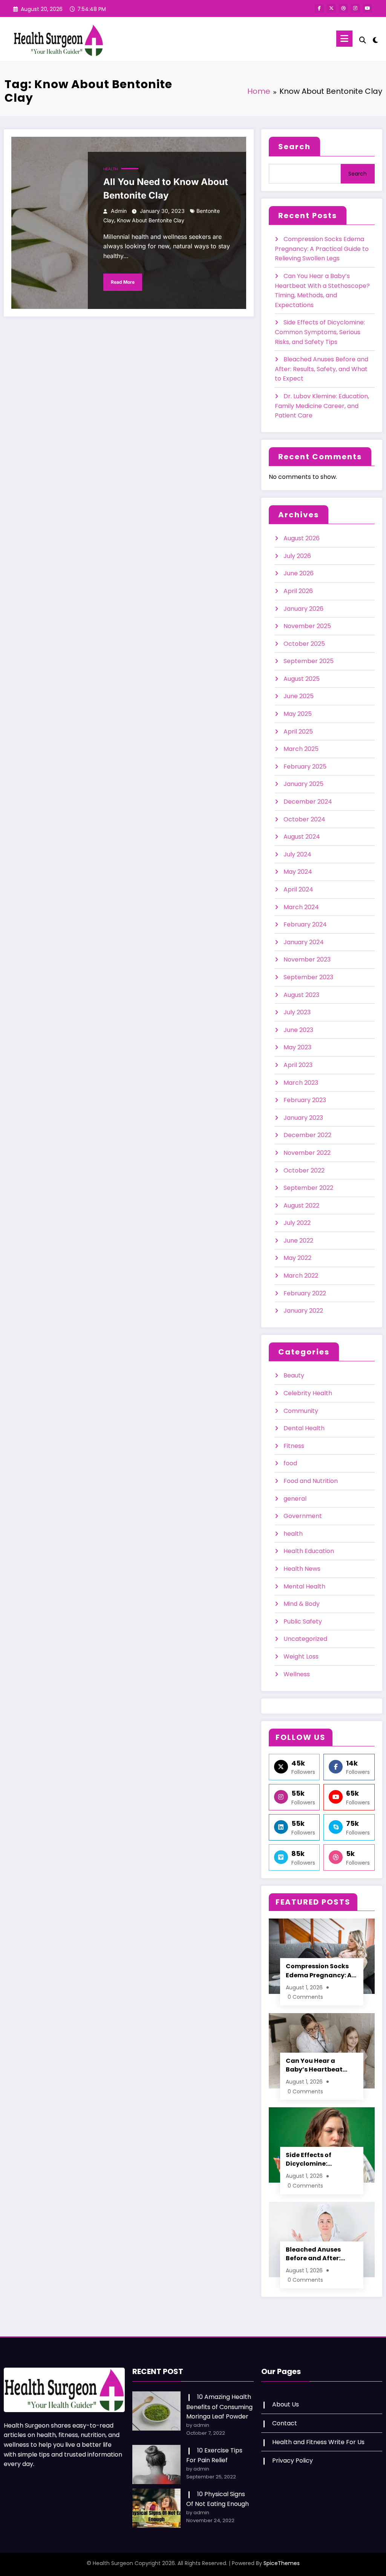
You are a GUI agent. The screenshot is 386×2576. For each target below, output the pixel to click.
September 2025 (309, 661)
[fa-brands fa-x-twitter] (331, 8)
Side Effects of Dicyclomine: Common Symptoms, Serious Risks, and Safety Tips (320, 332)
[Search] (363, 40)
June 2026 (299, 573)
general (295, 1499)
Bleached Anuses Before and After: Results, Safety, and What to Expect (322, 369)
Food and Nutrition (311, 1481)
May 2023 (297, 1047)
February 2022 (305, 1293)
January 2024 (304, 942)
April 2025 (298, 732)
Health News (302, 1569)
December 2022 (307, 1135)
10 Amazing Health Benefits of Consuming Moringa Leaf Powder (219, 2407)
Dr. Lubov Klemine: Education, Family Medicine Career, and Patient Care (322, 406)
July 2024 (297, 854)
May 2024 (298, 872)
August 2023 (301, 995)
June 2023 (298, 1030)
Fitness (294, 1446)
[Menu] (344, 39)
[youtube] (368, 8)
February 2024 (305, 924)
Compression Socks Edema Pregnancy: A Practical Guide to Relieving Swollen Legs (322, 249)
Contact (285, 2423)
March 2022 (301, 1276)
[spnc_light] (375, 39)
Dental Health (304, 1428)
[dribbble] (343, 8)
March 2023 (301, 1083)
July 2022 (297, 1223)
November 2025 (307, 626)
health (110, 169)
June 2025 (299, 696)
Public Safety (303, 1621)
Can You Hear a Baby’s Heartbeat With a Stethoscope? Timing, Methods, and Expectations (321, 2065)
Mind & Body (302, 1604)
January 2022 (303, 1311)
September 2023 (308, 977)
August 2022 (301, 1205)
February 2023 (305, 1100)
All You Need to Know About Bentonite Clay (166, 189)
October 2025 (304, 644)
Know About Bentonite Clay (151, 220)
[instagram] (355, 8)
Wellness (297, 1674)
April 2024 (298, 889)
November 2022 (307, 1153)
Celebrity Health (308, 1393)
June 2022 (298, 1241)
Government (303, 1516)
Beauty (294, 1375)
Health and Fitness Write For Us (318, 2442)
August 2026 (302, 538)
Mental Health (304, 1586)
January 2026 (303, 609)
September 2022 (308, 1188)
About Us (286, 2404)
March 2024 (301, 907)
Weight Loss (301, 1656)
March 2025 (301, 749)
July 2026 (297, 556)
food (290, 1463)
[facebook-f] (319, 8)
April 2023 (298, 1065)
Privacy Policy (293, 2461)
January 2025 (303, 784)
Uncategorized (305, 1639)
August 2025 (302, 679)
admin (119, 211)
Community (301, 1411)
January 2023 (303, 1118)
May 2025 (298, 714)
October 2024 (304, 819)
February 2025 (305, 767)
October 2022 (304, 1170)
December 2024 (308, 802)
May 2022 (297, 1258)
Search (294, 147)
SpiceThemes (282, 2563)
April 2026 (298, 591)
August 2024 (302, 837)
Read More (123, 282)
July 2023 (297, 1012)
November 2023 (307, 959)
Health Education (309, 1551)
